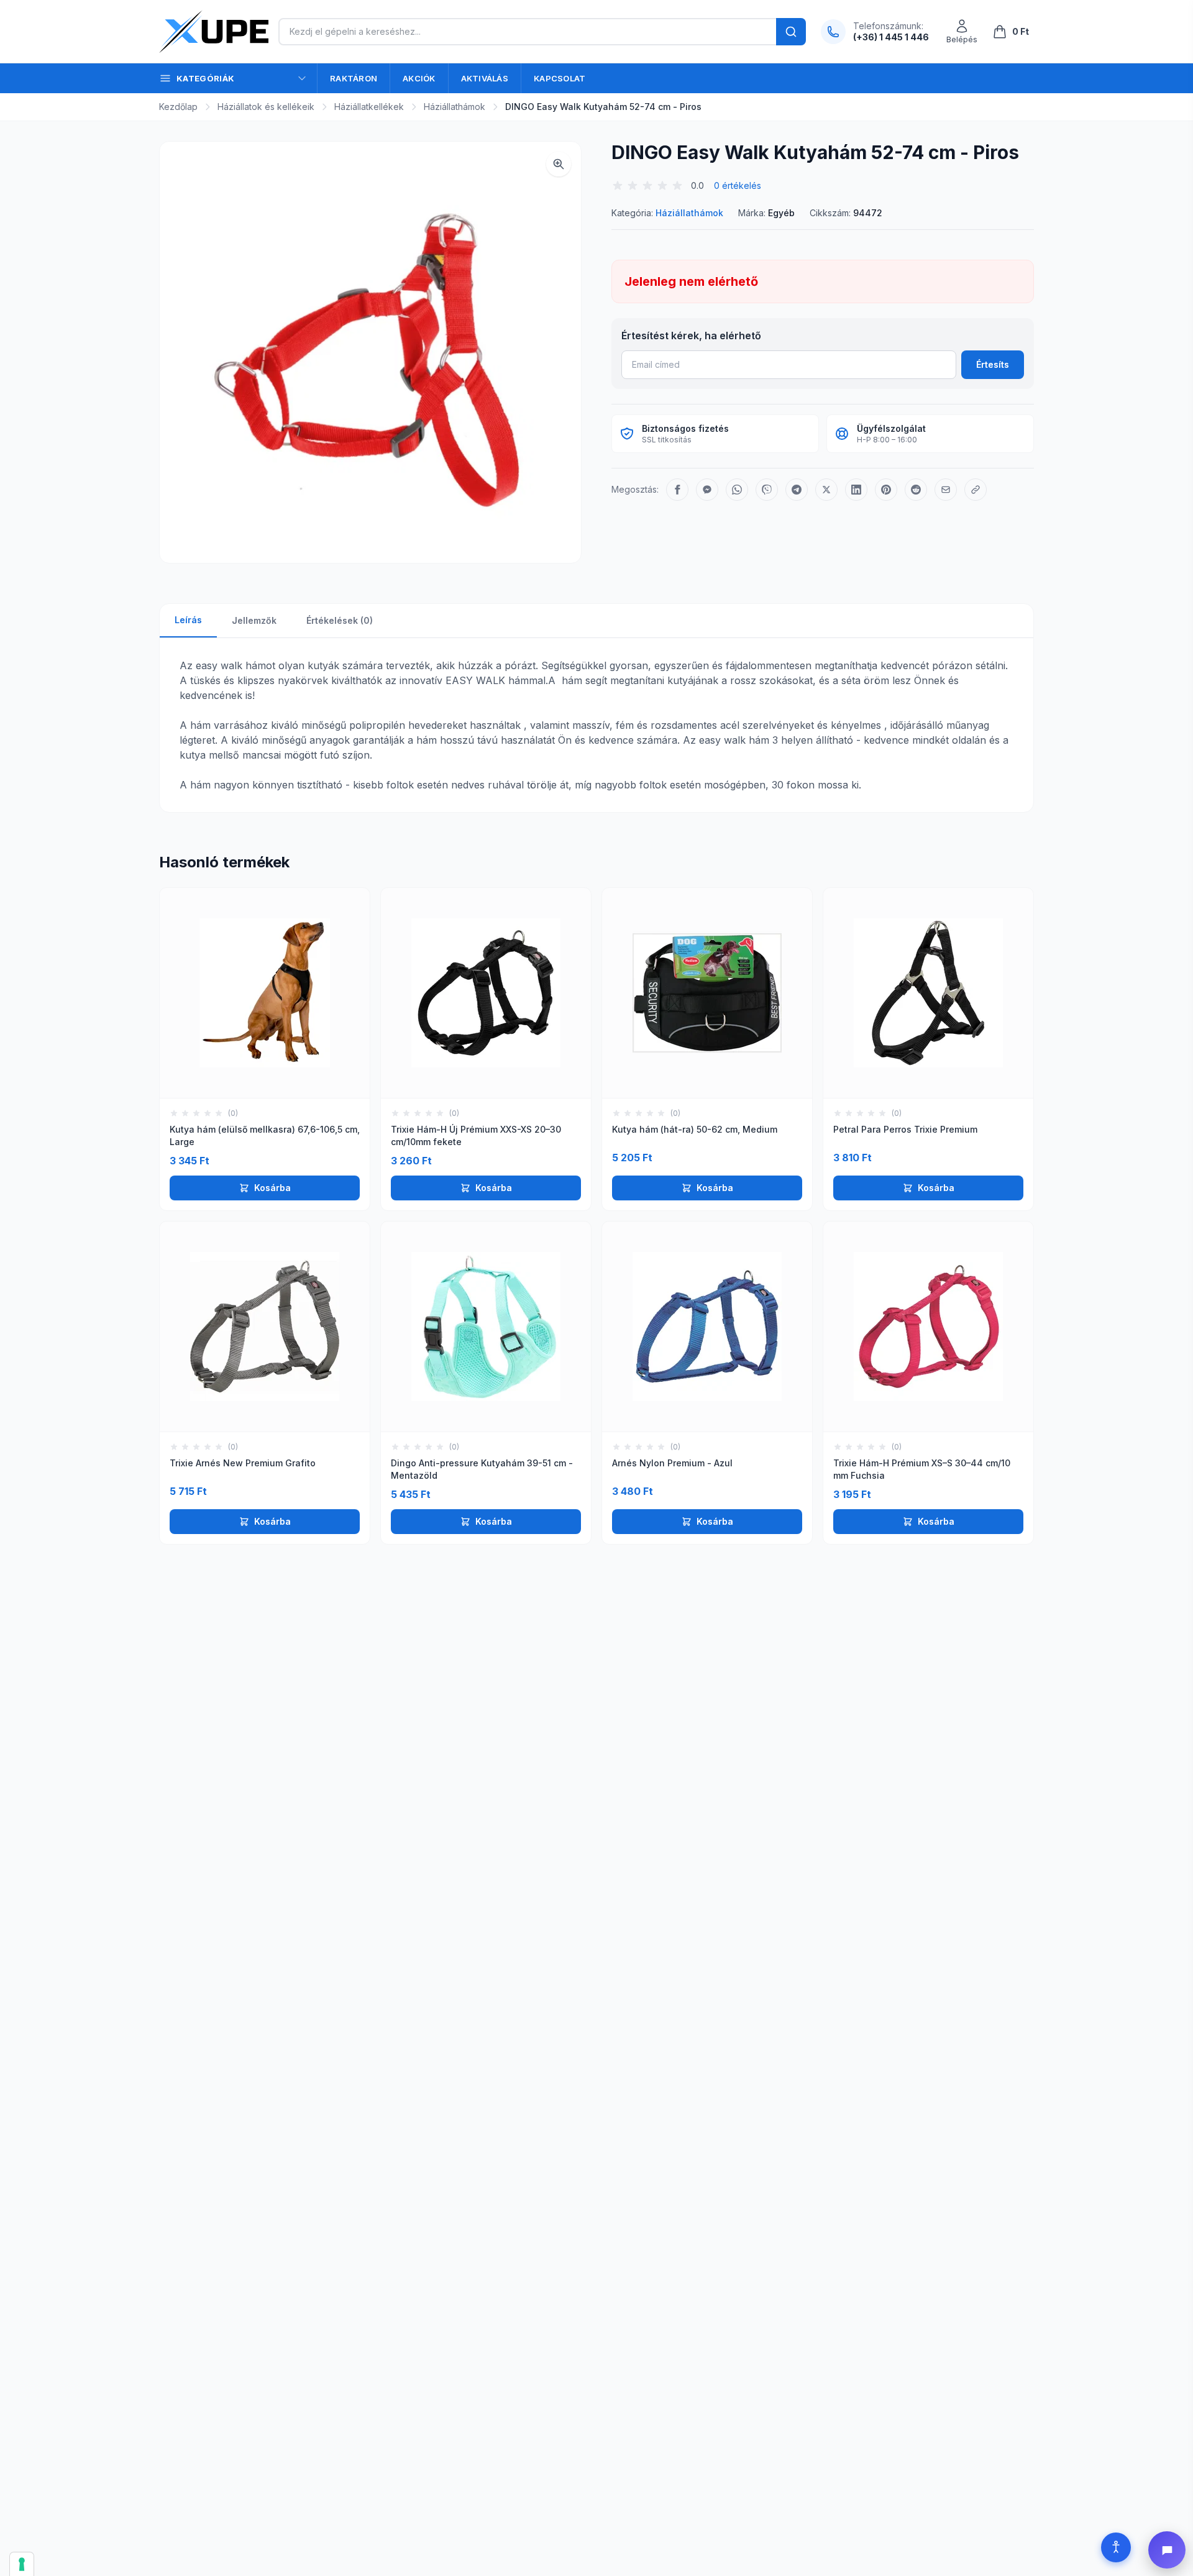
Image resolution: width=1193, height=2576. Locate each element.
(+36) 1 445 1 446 (891, 37)
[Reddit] (916, 490)
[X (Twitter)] (826, 490)
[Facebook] (677, 490)
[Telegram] (797, 490)
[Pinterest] (886, 490)
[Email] (946, 490)
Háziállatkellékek (369, 107)
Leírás (188, 620)
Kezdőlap (178, 107)
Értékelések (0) (340, 620)
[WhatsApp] (737, 490)
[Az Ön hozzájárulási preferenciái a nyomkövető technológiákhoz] (22, 2564)
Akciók (419, 78)
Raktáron (354, 78)
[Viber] (767, 490)
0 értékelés (738, 185)
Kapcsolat (560, 78)
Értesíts (993, 364)
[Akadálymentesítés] (1116, 2547)
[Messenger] (707, 490)
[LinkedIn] (856, 490)
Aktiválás (485, 78)
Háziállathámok (455, 107)
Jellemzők (254, 620)
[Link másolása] (976, 490)
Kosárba (272, 1188)
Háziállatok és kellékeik (266, 107)
